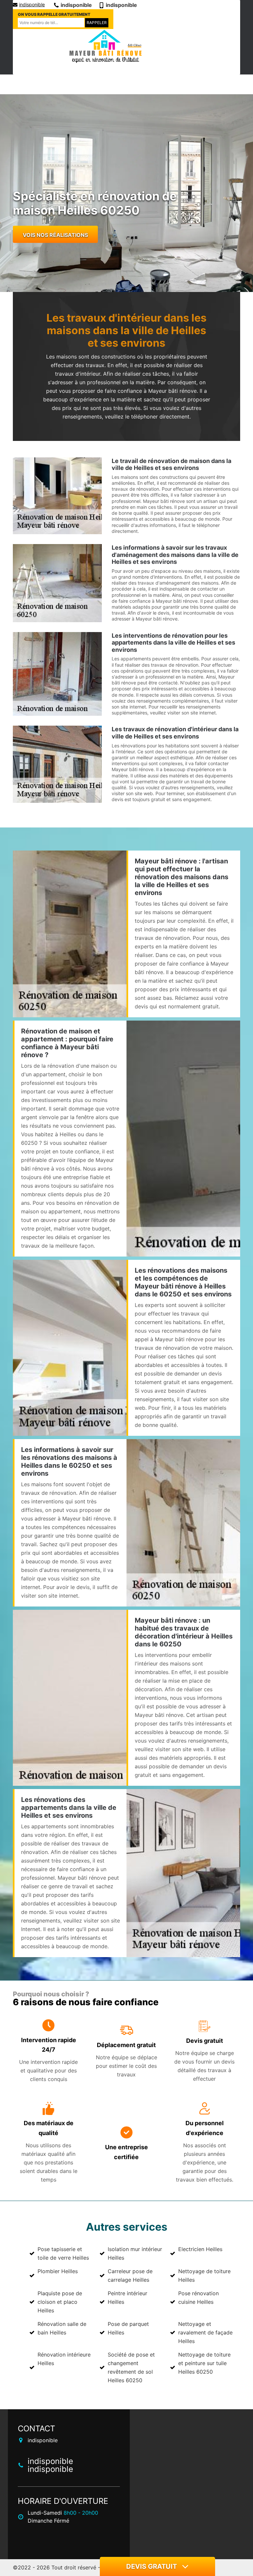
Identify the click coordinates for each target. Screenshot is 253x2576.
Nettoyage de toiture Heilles (204, 2275)
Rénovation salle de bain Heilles (62, 2328)
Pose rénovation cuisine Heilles (198, 2298)
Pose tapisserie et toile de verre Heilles (63, 2253)
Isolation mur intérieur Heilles (135, 2253)
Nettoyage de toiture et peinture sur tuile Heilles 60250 (204, 2363)
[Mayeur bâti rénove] (105, 47)
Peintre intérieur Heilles (127, 2298)
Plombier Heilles (58, 2271)
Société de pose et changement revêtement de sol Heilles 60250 (131, 2367)
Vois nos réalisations (55, 235)
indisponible (32, 4)
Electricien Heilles (200, 2249)
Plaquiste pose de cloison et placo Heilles (60, 2302)
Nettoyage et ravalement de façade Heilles (205, 2332)
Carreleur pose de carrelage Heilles (130, 2275)
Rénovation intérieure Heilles (64, 2359)
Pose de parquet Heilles (128, 2328)
